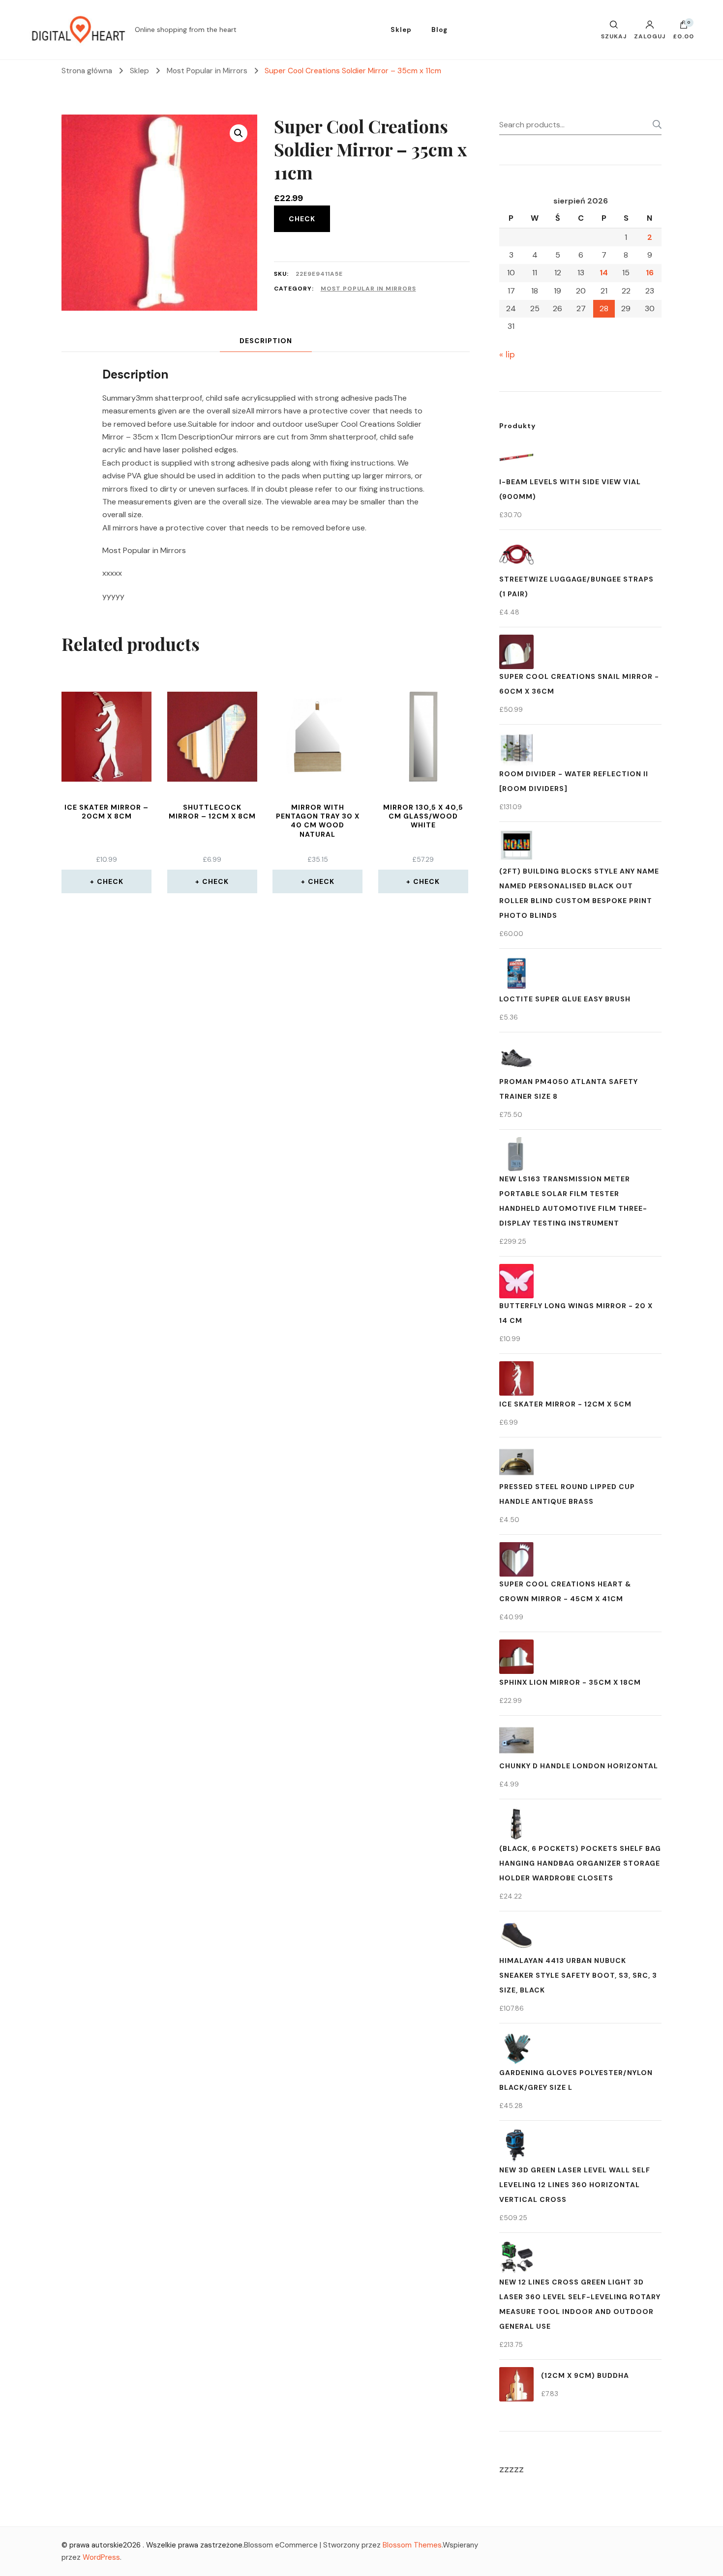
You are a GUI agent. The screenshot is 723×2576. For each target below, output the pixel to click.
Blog (439, 30)
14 (604, 273)
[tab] (266, 341)
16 (650, 273)
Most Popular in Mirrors (368, 289)
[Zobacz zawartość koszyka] (684, 27)
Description (266, 341)
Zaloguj (650, 36)
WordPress (101, 2557)
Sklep (401, 30)
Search (654, 124)
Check (302, 219)
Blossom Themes (412, 2545)
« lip (507, 354)
